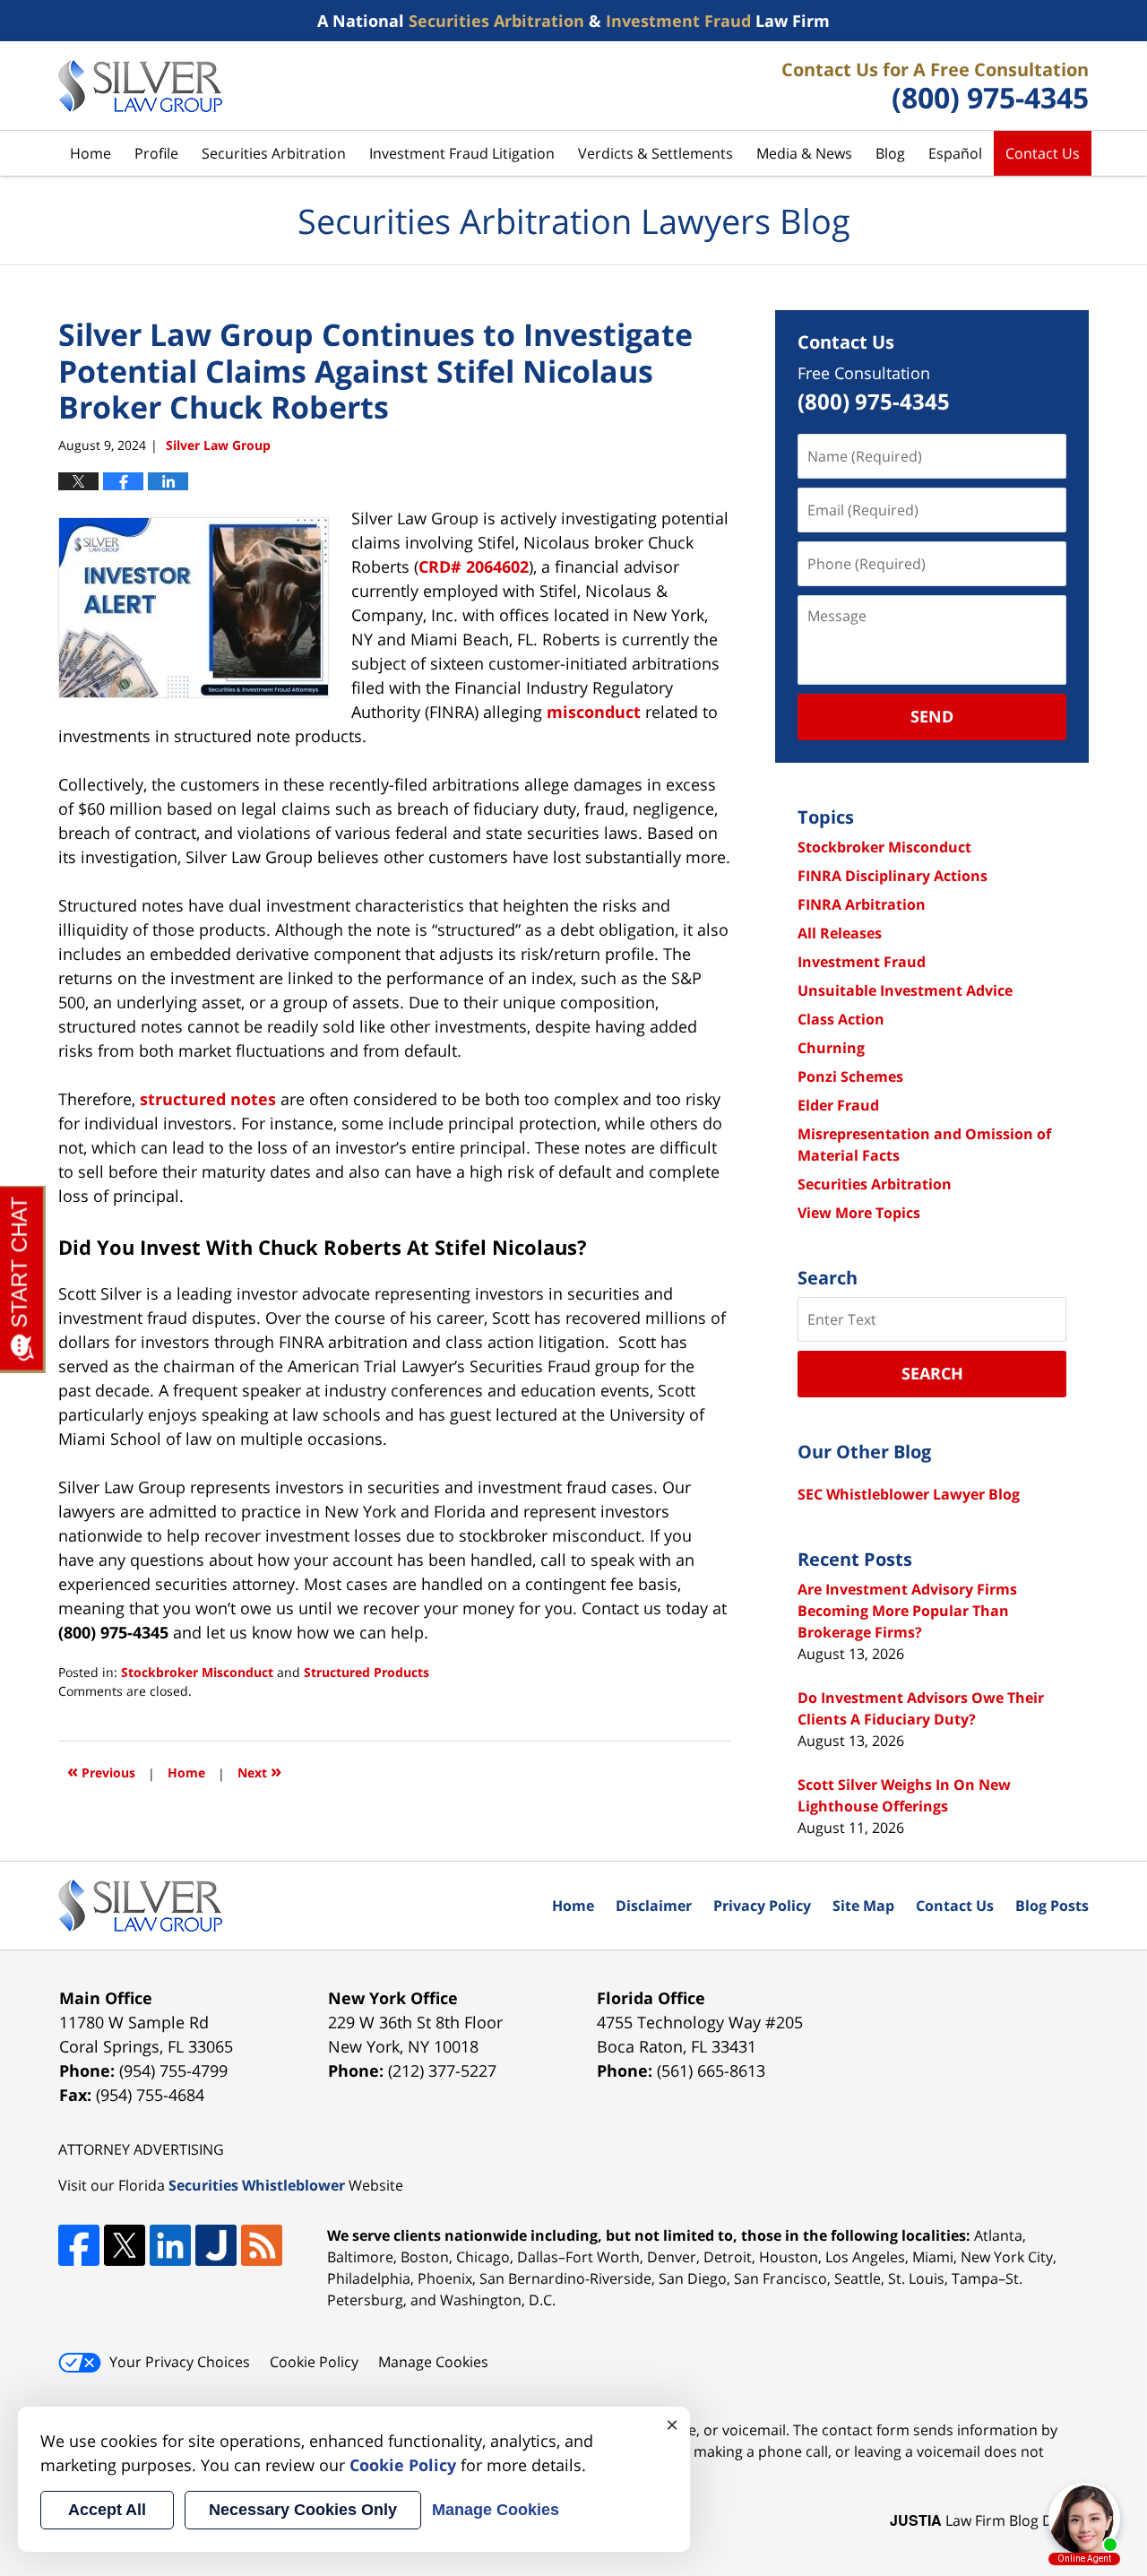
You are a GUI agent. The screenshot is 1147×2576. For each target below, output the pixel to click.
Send (932, 716)
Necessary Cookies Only (303, 2510)
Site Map (863, 1906)
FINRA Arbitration (862, 904)
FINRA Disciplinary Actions (893, 876)
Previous (101, 1771)
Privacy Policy (762, 1906)
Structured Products (367, 1672)
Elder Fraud (838, 1105)
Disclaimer (654, 1906)
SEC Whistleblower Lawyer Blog (909, 1494)
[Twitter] (125, 2245)
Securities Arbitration (274, 153)
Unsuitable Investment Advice (905, 990)
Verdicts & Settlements (655, 153)
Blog (890, 153)
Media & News (804, 153)
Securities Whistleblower (257, 2185)
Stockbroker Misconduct (197, 1672)
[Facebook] (79, 2245)
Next (259, 1771)
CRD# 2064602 (474, 566)
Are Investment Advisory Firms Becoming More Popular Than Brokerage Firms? (907, 1611)
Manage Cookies (433, 2362)
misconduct (594, 712)
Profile (156, 153)
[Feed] (262, 2245)
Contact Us (1043, 153)
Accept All (107, 2510)
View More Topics (859, 1213)
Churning (831, 1048)
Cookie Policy (314, 2362)
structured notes (208, 1099)
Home (91, 153)
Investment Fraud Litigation (462, 153)
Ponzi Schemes (850, 1076)
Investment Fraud (862, 962)
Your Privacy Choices (180, 2362)
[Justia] (216, 2245)
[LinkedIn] (170, 2245)
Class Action (841, 1019)
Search (932, 1373)
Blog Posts (1052, 1906)
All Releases (840, 933)
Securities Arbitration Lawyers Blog (140, 86)
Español (955, 153)
